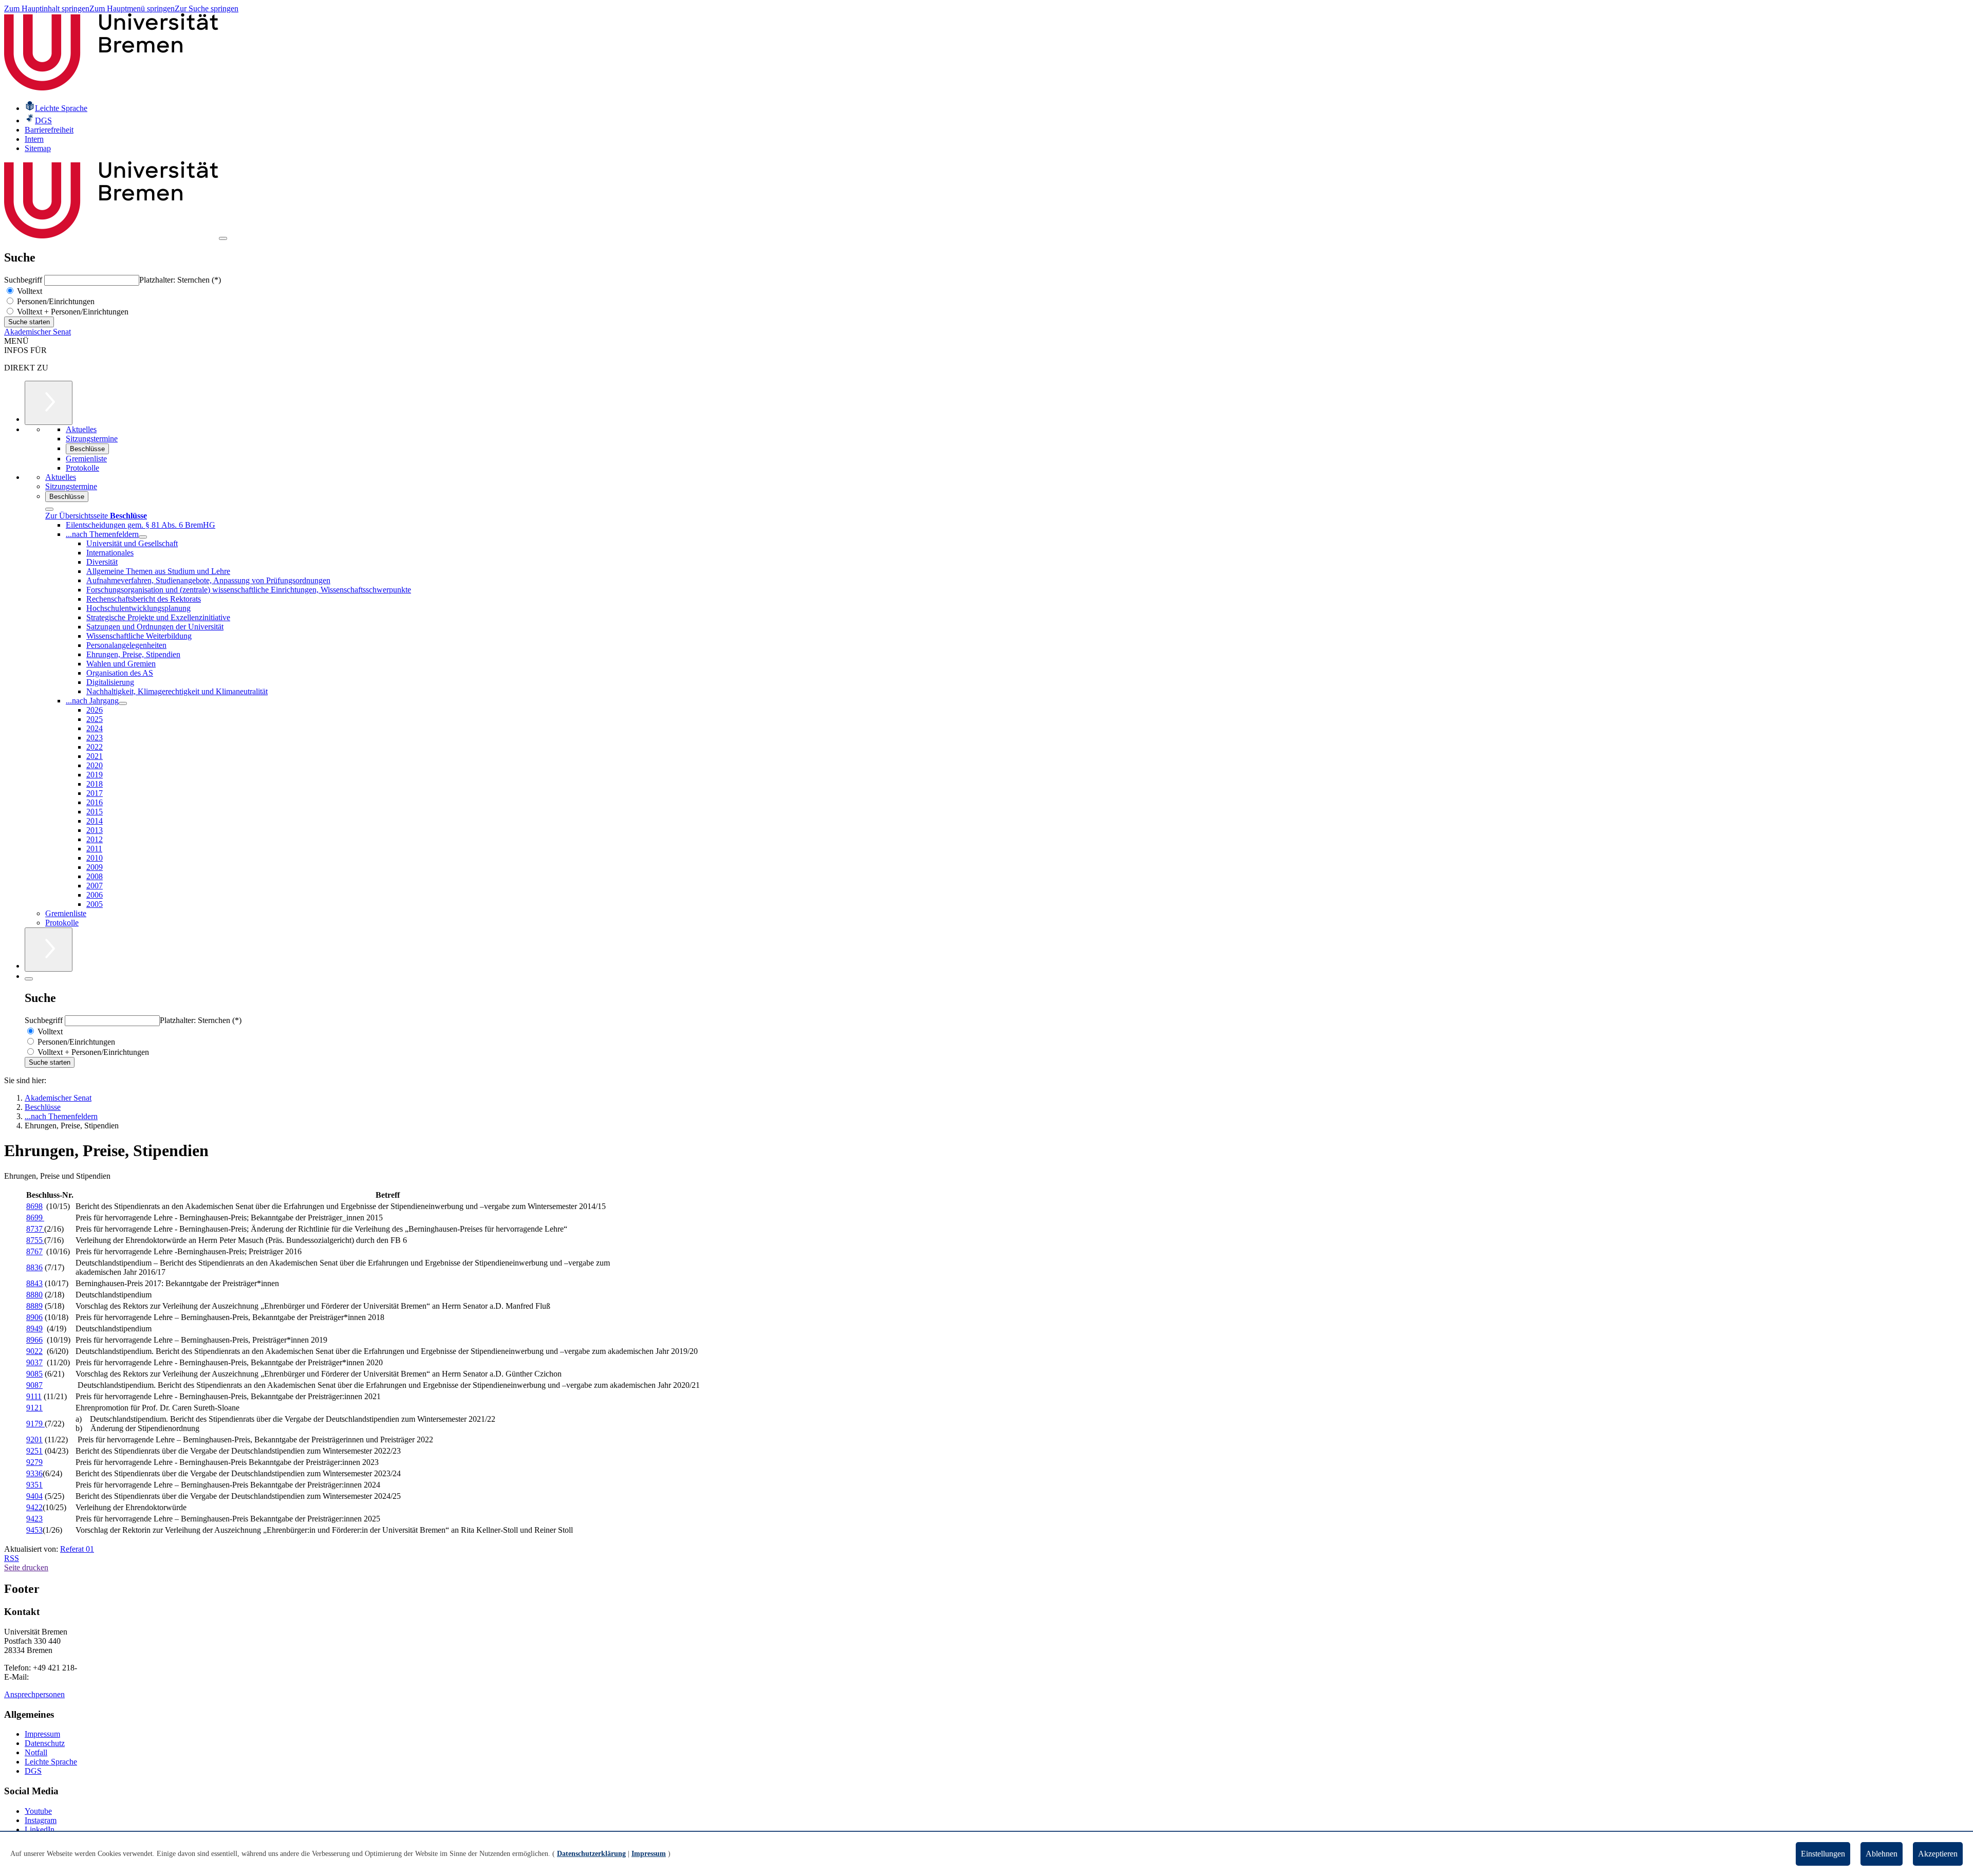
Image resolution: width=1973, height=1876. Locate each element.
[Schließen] (49, 509)
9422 (34, 1507)
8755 (35, 1240)
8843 (34, 1283)
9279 (34, 1462)
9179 (35, 1424)
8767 (34, 1251)
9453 (34, 1530)
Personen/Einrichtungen (55, 301)
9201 (34, 1439)
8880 (34, 1295)
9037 (34, 1362)
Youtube (38, 1811)
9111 (34, 1396)
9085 (34, 1374)
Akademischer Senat (38, 332)
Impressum (42, 1734)
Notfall (36, 1752)
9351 (34, 1485)
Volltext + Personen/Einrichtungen (72, 312)
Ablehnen (1882, 1854)
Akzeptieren (1938, 1854)
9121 (34, 1408)
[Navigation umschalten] (223, 238)
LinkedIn (40, 1829)
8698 (34, 1206)
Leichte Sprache (51, 1762)
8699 (35, 1218)
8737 (35, 1229)
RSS (12, 1558)
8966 (34, 1340)
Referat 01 (77, 1549)
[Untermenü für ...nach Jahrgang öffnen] (123, 703)
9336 (34, 1473)
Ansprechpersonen (34, 1694)
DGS (33, 1771)
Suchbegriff (24, 280)
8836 (34, 1267)
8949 (34, 1329)
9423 (34, 1519)
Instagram (41, 1820)
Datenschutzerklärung (591, 1854)
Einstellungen (1823, 1854)
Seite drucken (26, 1567)
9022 (34, 1351)
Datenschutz (45, 1743)
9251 (34, 1451)
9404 (34, 1496)
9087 (34, 1385)
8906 (34, 1317)
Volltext (29, 291)
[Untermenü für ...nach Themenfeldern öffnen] (143, 537)
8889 (34, 1306)
